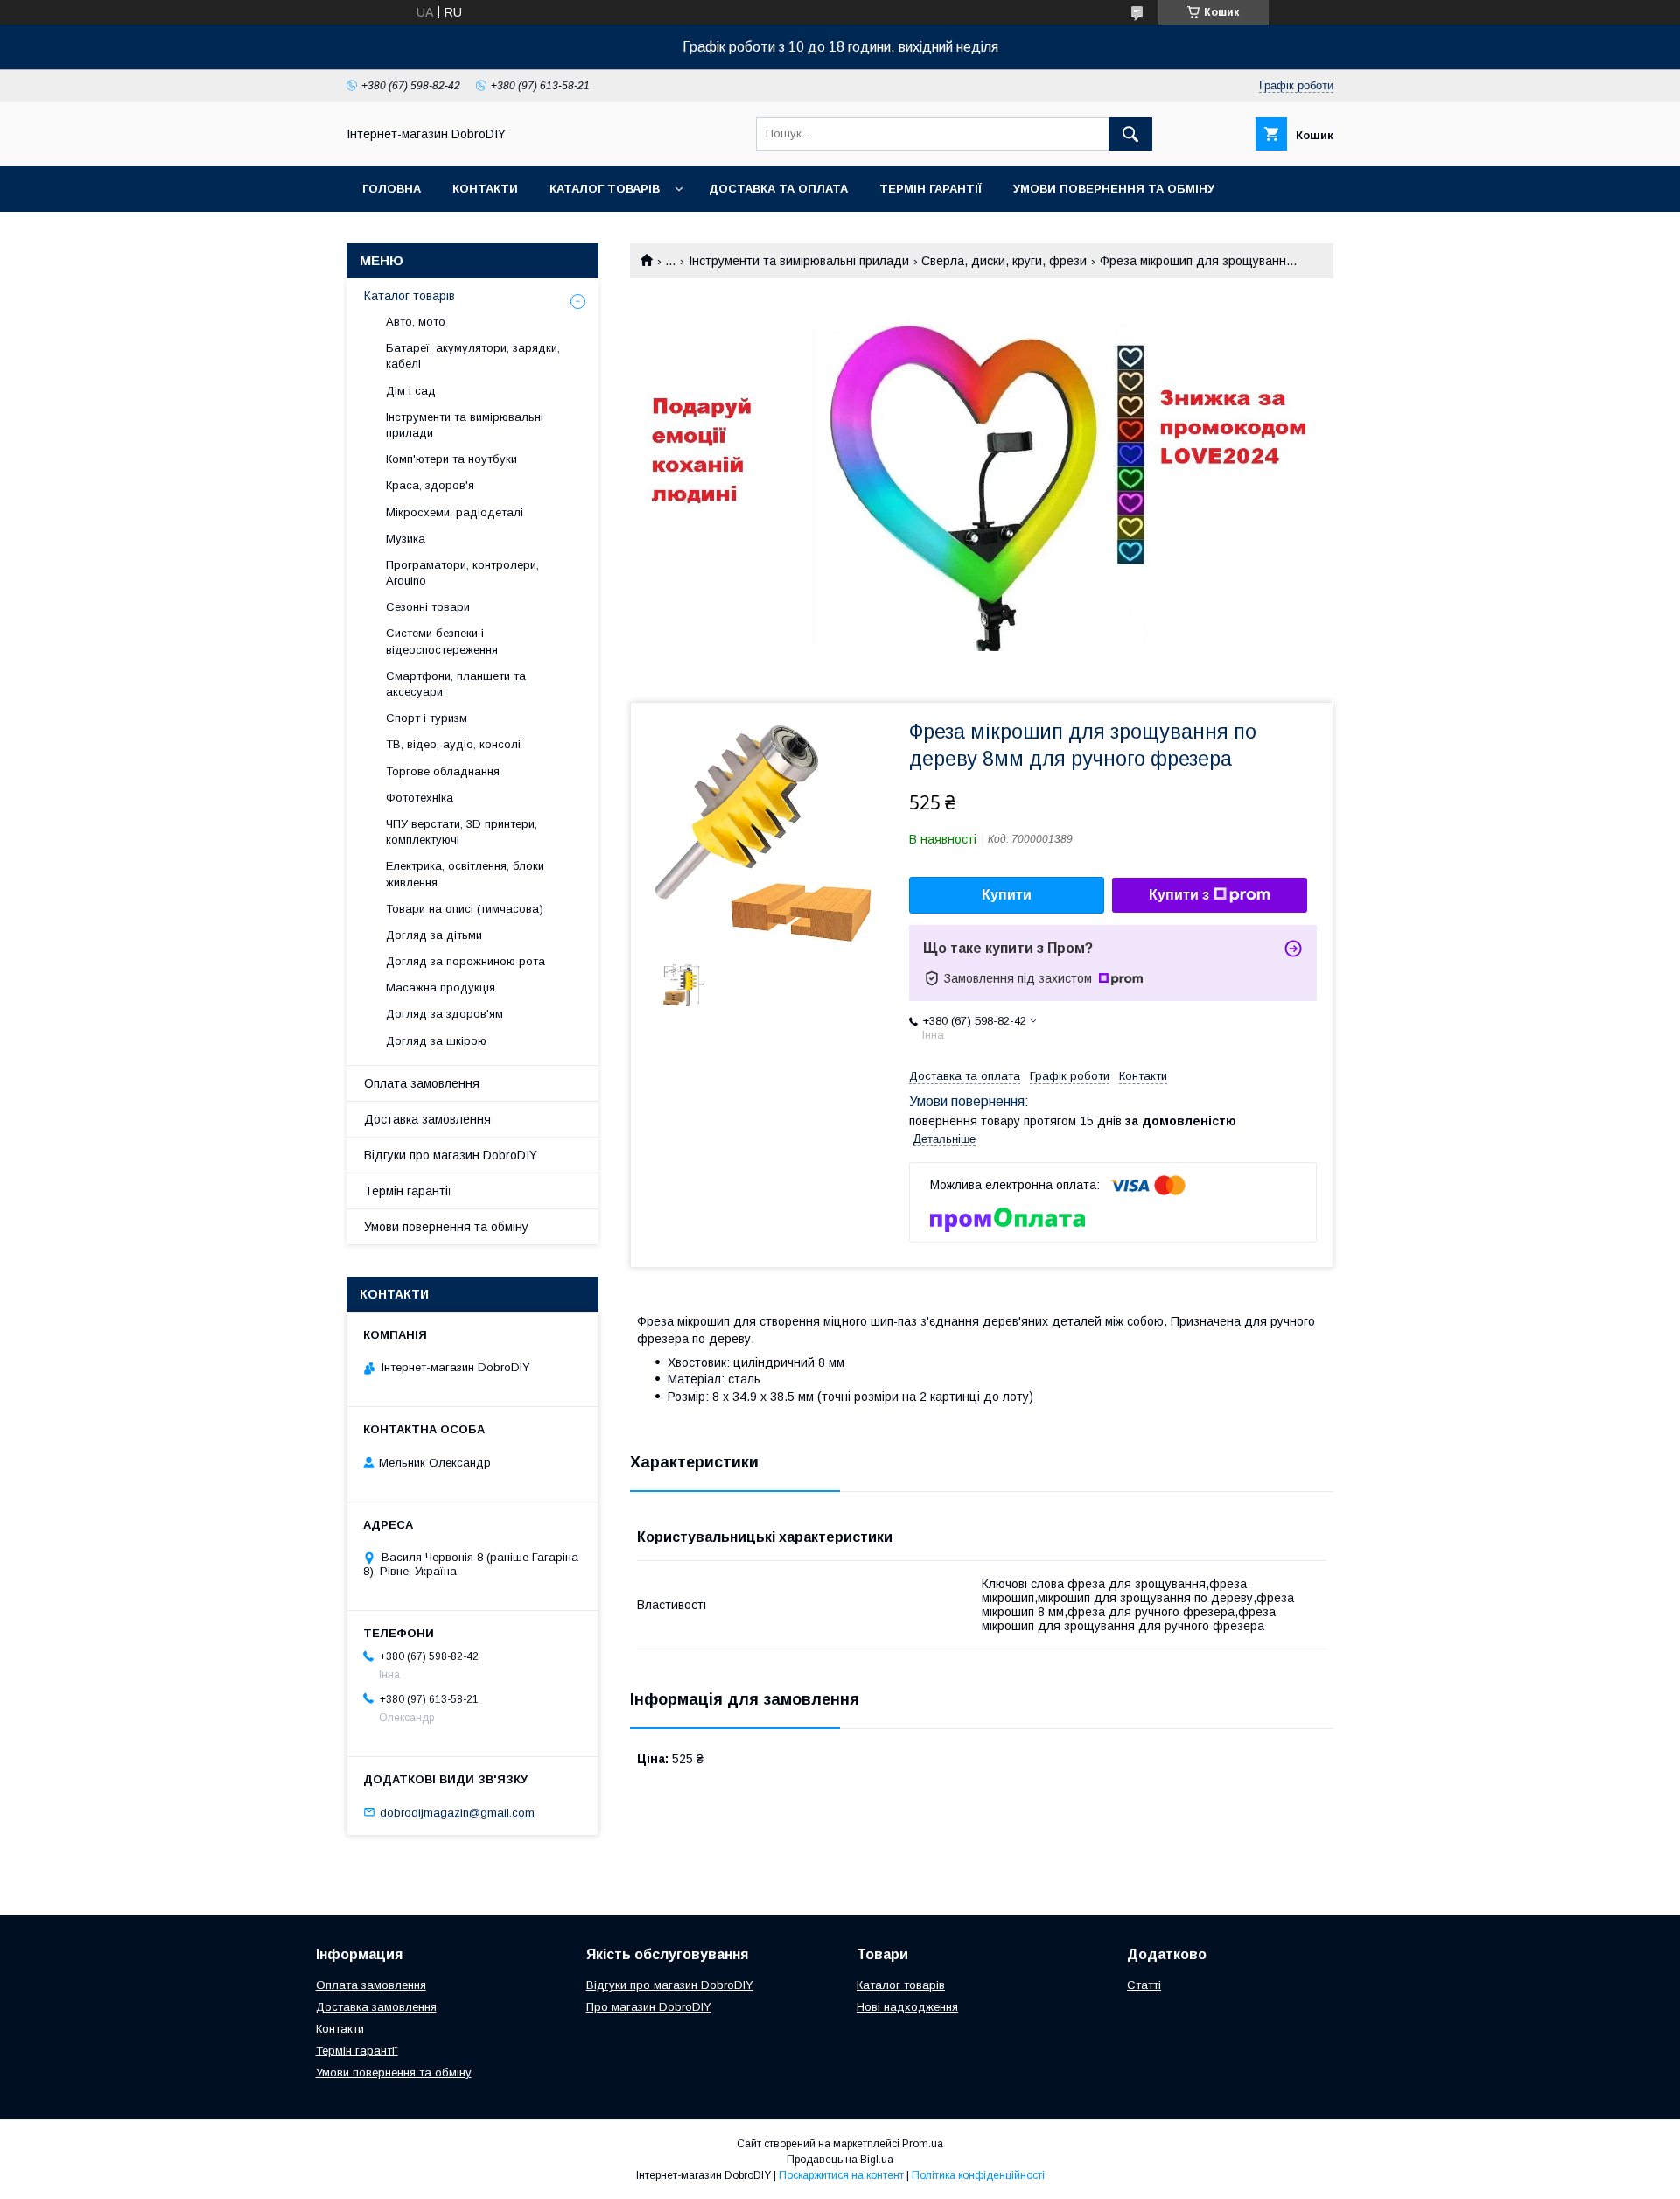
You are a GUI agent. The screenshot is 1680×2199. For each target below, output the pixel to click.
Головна (392, 189)
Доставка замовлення (427, 1119)
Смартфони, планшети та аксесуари (456, 684)
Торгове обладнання (443, 771)
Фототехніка (420, 798)
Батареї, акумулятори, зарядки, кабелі (473, 356)
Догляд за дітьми (434, 935)
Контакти (485, 189)
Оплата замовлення (422, 1083)
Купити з (1179, 895)
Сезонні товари (428, 607)
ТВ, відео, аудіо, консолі (453, 744)
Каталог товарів (605, 189)
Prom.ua (923, 2144)
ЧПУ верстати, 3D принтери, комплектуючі (462, 832)
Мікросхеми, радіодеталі (455, 512)
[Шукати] (1130, 134)
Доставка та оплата (778, 189)
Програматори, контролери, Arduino (462, 573)
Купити (1007, 895)
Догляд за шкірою (436, 1041)
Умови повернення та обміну (1114, 189)
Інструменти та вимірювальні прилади (799, 261)
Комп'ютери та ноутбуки (451, 459)
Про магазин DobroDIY (649, 2007)
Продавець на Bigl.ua (840, 2160)
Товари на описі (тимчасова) (465, 909)
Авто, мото (416, 322)
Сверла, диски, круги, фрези (1004, 261)
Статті (1144, 1985)
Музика (406, 539)
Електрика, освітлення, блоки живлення (465, 874)
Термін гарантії (931, 189)
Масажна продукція (441, 987)
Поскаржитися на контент (841, 2175)
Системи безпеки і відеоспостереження (442, 641)
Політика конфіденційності (978, 2175)
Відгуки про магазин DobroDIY (451, 1155)
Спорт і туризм (427, 718)
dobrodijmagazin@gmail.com (457, 1812)
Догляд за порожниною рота (465, 961)
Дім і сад (411, 391)
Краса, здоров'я (430, 485)
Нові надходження (907, 2007)
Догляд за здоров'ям (444, 1014)
